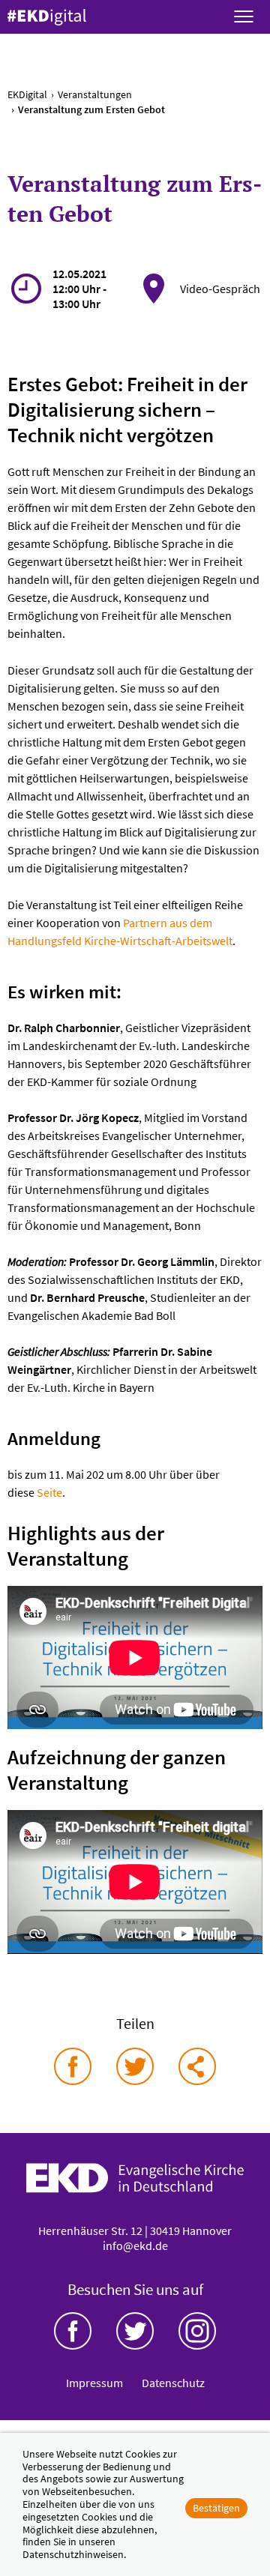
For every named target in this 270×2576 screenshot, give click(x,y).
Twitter (135, 2331)
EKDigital (27, 94)
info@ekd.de (135, 2245)
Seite (49, 1492)
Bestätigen (216, 2508)
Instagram (197, 2331)
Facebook (73, 2331)
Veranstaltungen (95, 94)
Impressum (94, 2383)
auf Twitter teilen (135, 2066)
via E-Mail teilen (197, 2066)
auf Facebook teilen (73, 2066)
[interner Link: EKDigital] (47, 17)
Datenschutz (173, 2383)
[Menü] (244, 17)
